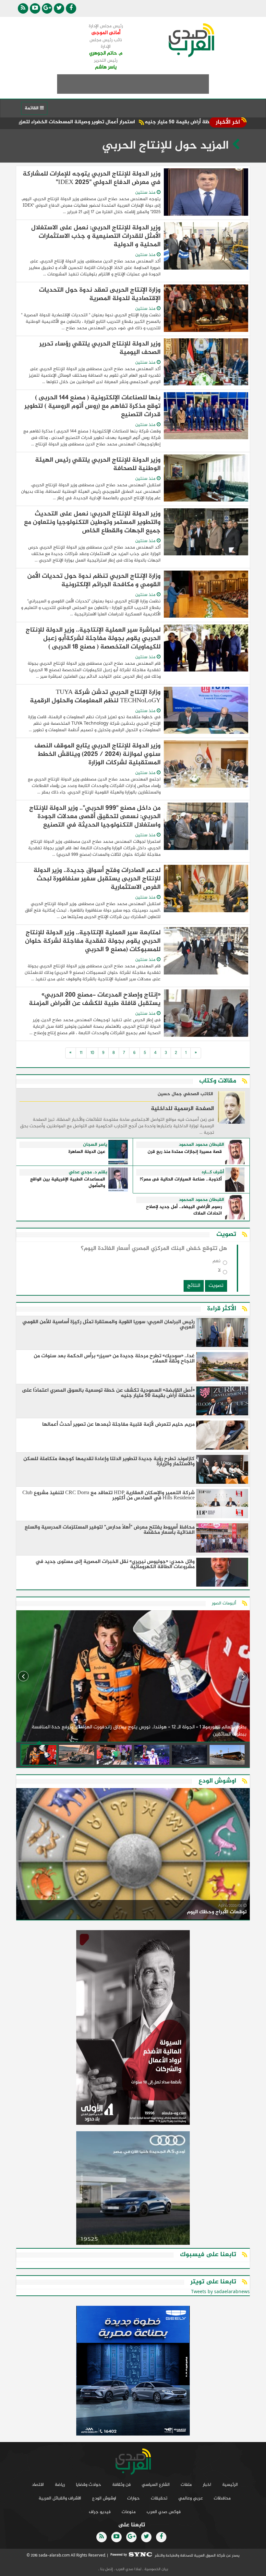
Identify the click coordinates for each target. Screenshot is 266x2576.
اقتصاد (38, 2485)
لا (219, 1272)
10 (92, 1053)
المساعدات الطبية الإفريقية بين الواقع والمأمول (68, 1183)
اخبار (207, 2485)
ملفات (186, 2485)
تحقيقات (159, 2498)
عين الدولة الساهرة (87, 1152)
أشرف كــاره (213, 1172)
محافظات (222, 2498)
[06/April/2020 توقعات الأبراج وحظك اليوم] (133, 1855)
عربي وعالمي (191, 2498)
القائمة (32, 108)
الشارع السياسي (156, 2485)
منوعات (129, 2512)
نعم (217, 1262)
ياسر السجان (95, 1145)
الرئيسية (230, 2485)
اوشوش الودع (104, 2498)
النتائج (194, 1286)
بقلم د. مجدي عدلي (88, 1172)
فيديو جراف (100, 2512)
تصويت (216, 1286)
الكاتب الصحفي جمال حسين (185, 1094)
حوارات (133, 2498)
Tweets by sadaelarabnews (220, 2292)
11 (81, 1053)
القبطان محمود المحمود (201, 1145)
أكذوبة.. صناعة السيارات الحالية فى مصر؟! (181, 1180)
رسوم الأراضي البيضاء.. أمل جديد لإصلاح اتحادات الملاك (184, 1210)
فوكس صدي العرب (164, 2512)
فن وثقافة (121, 2485)
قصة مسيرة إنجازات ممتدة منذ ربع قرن (185, 1152)
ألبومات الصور (224, 1603)
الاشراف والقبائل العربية (60, 2498)
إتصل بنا (106, 2569)
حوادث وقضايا (89, 2485)
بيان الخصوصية (156, 2569)
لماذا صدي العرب (128, 2569)
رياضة (60, 2485)
